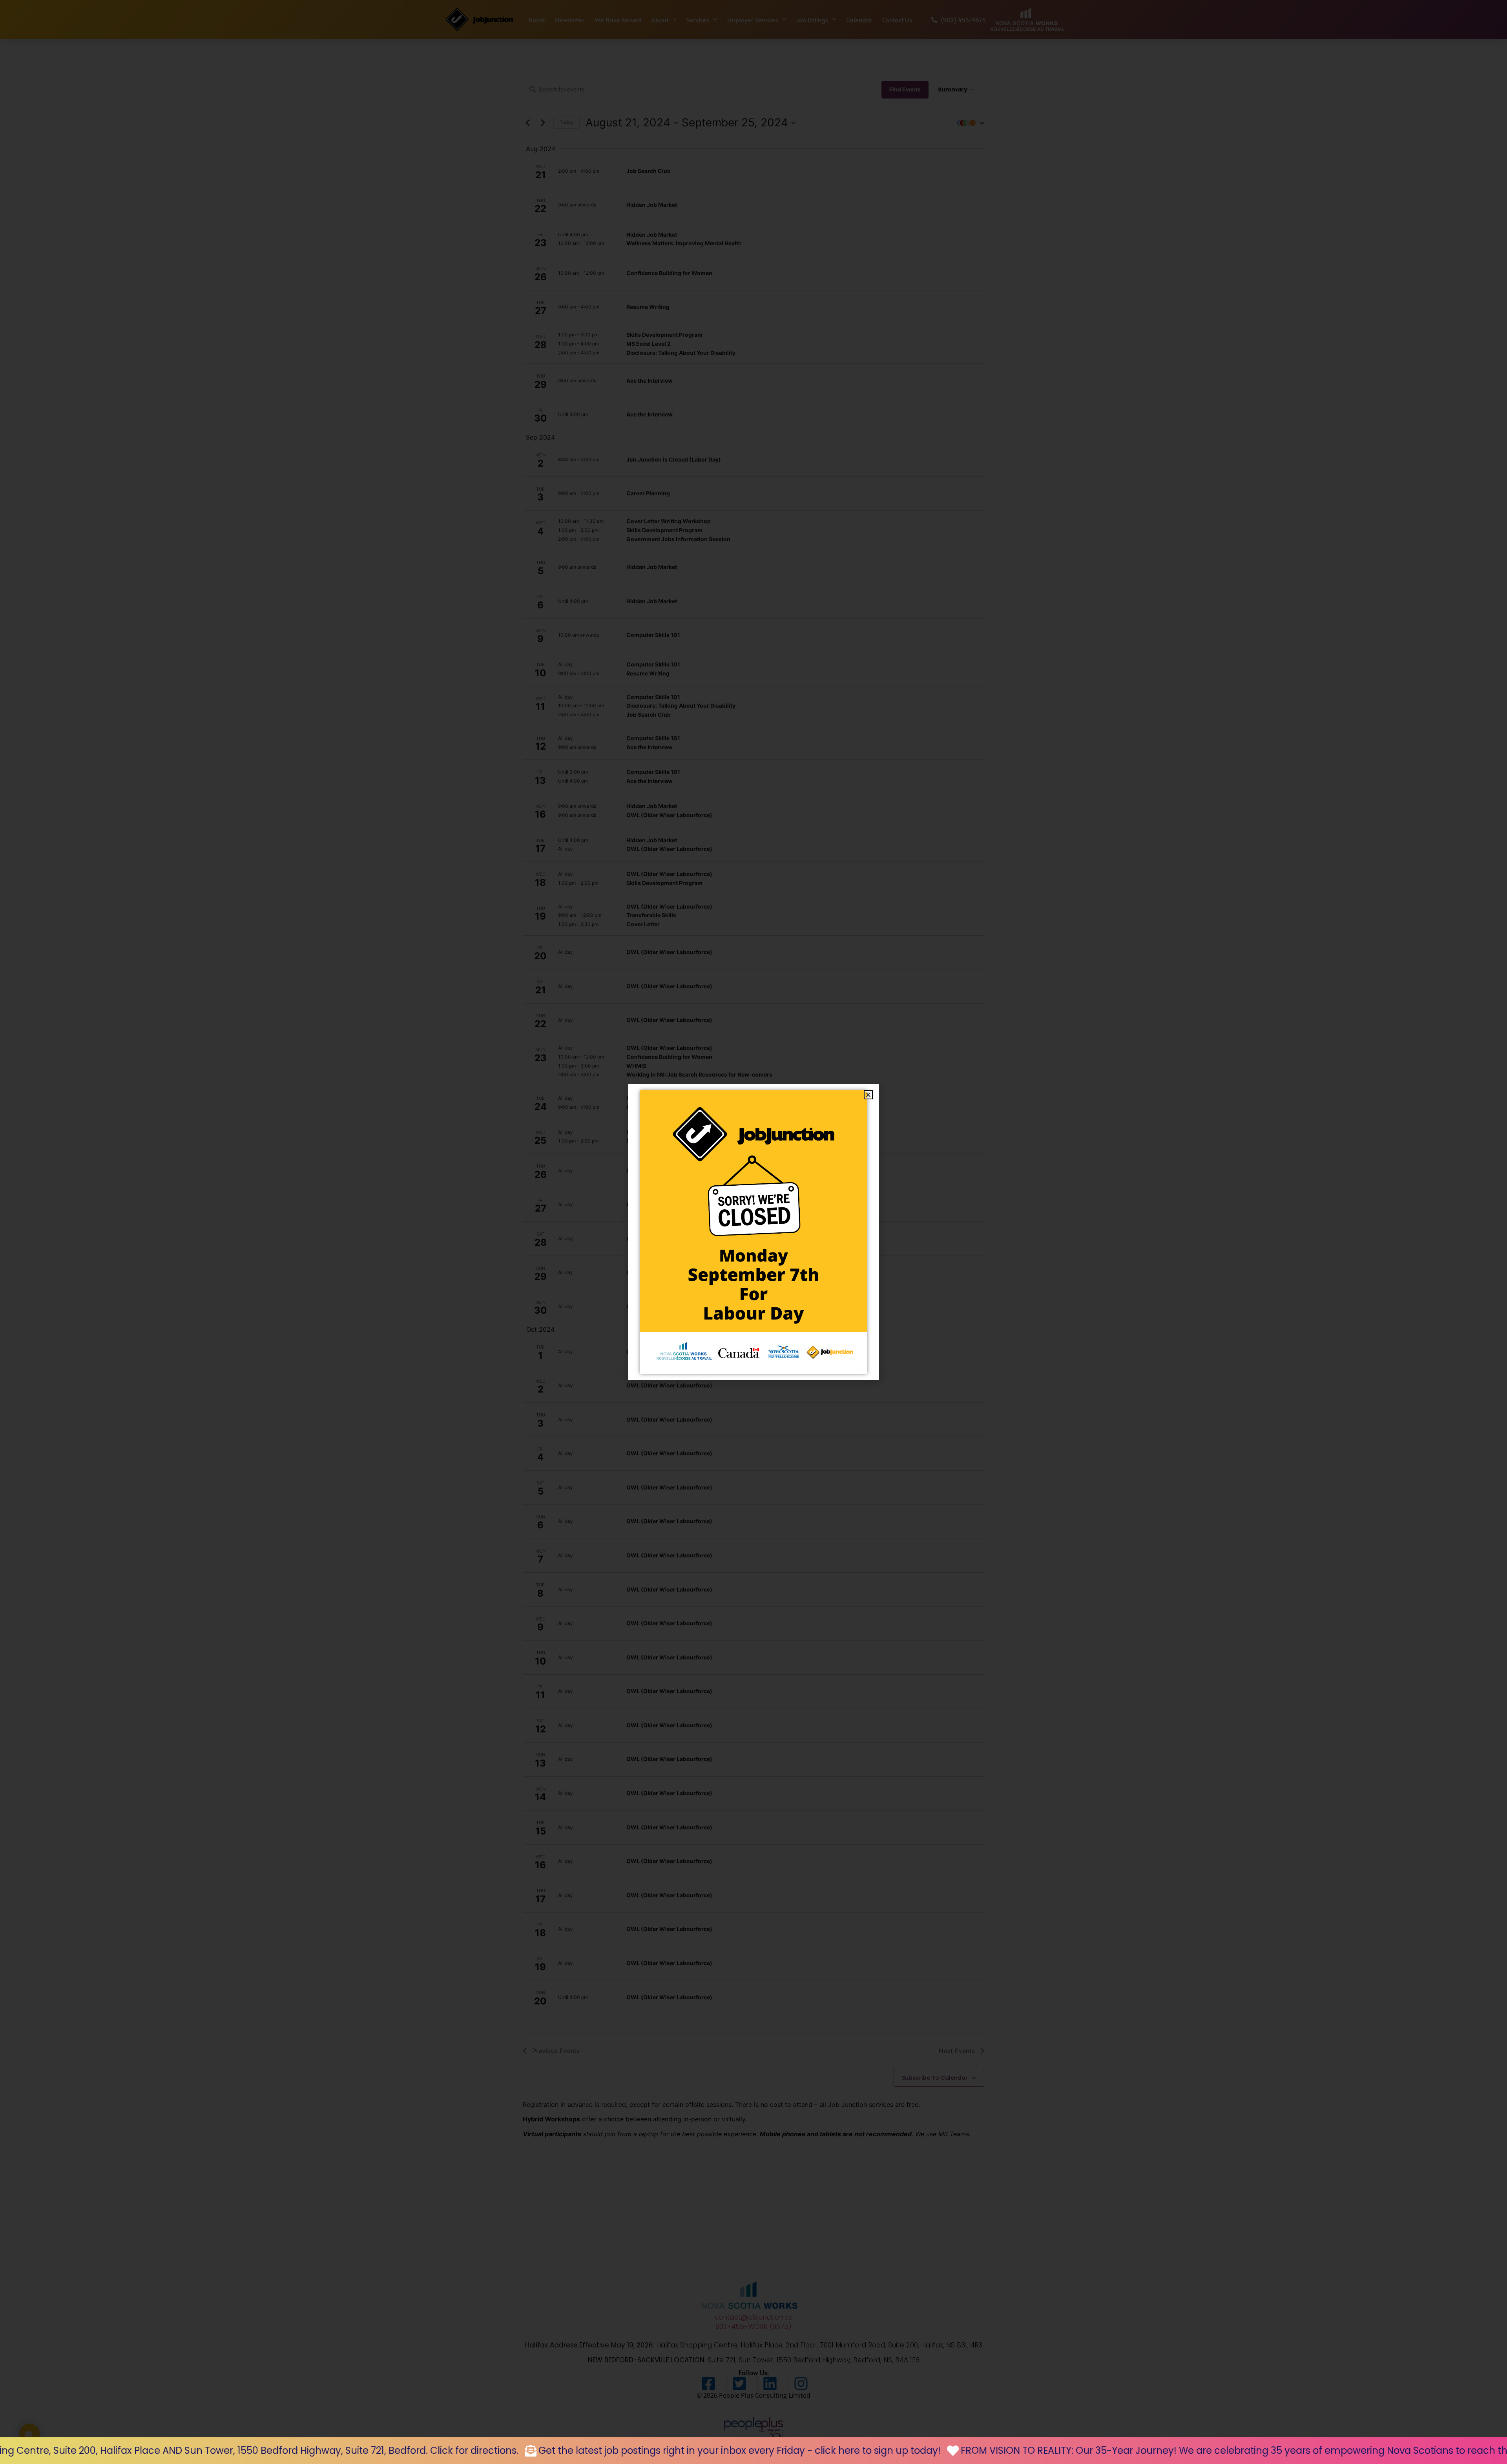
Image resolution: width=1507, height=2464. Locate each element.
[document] (753, 1232)
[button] (868, 1095)
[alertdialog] (753, 2451)
